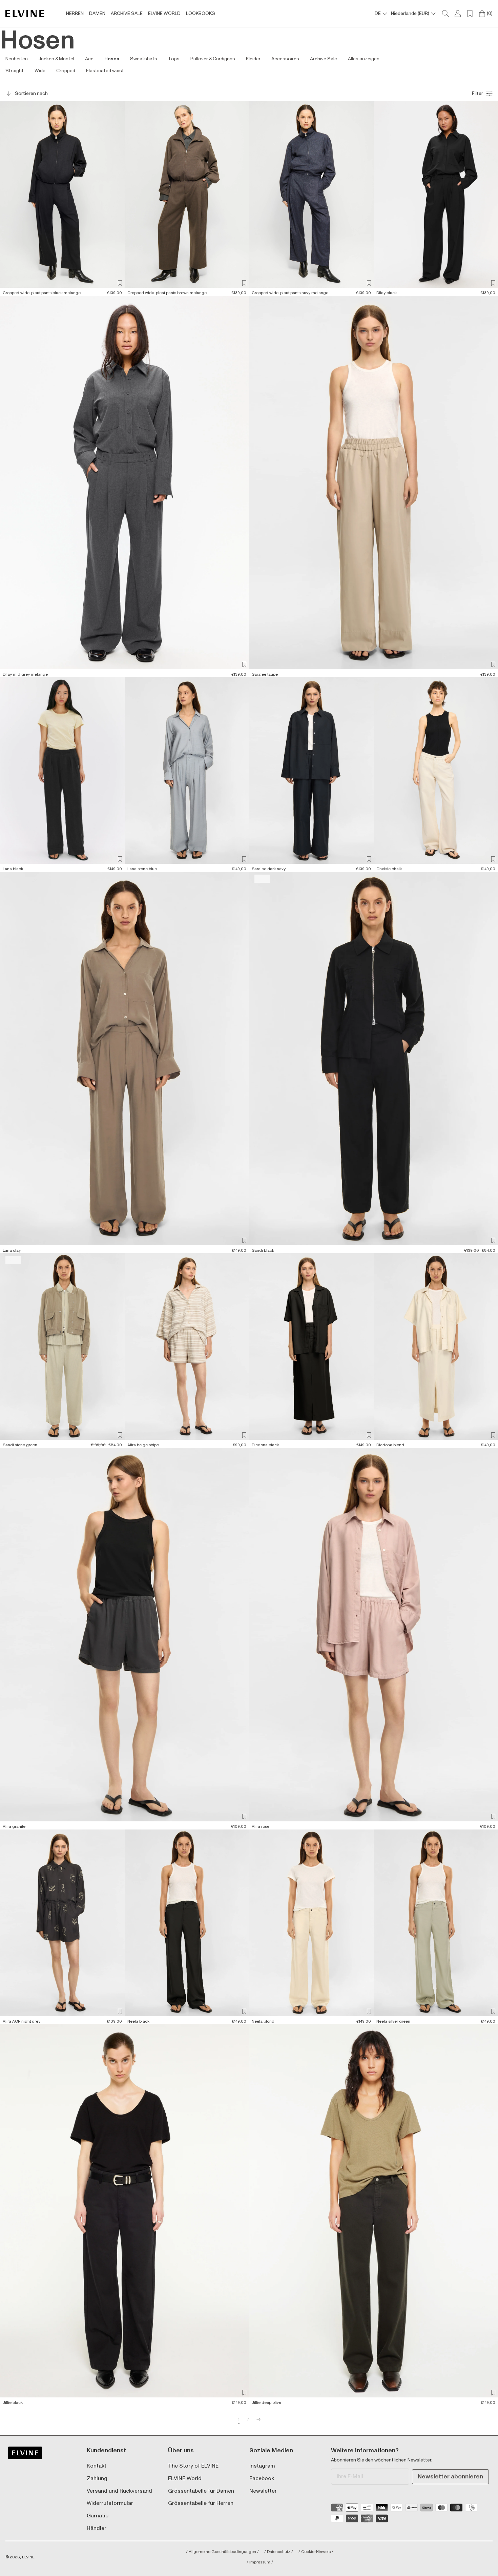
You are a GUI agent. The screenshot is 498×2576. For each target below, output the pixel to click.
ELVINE (28, 2557)
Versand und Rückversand (119, 2491)
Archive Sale (324, 59)
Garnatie (98, 2516)
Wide (40, 71)
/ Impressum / (260, 2562)
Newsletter (263, 2491)
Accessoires (285, 59)
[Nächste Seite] (258, 2420)
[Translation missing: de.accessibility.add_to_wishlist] (120, 283)
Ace (89, 59)
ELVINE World (185, 2479)
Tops (174, 59)
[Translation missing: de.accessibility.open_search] (445, 14)
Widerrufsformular (110, 2503)
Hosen (112, 59)
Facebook (262, 2479)
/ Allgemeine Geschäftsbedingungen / (222, 2552)
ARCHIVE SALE (127, 14)
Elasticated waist (105, 71)
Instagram (262, 2466)
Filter (478, 93)
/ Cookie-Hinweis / (316, 2552)
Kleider (253, 59)
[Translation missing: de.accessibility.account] (458, 14)
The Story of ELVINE (193, 2466)
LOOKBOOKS (201, 14)
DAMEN (97, 14)
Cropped (66, 71)
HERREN (75, 14)
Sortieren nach (31, 93)
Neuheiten (17, 59)
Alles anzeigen (364, 59)
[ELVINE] (25, 14)
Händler (97, 2528)
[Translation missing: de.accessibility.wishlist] (470, 14)
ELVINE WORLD (164, 14)
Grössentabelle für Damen (201, 2491)
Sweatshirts (144, 59)
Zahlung (97, 2479)
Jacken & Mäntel (56, 59)
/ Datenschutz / (279, 2552)
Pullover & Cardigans (213, 59)
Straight (15, 71)
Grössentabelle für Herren (201, 2503)
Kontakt (97, 2466)
